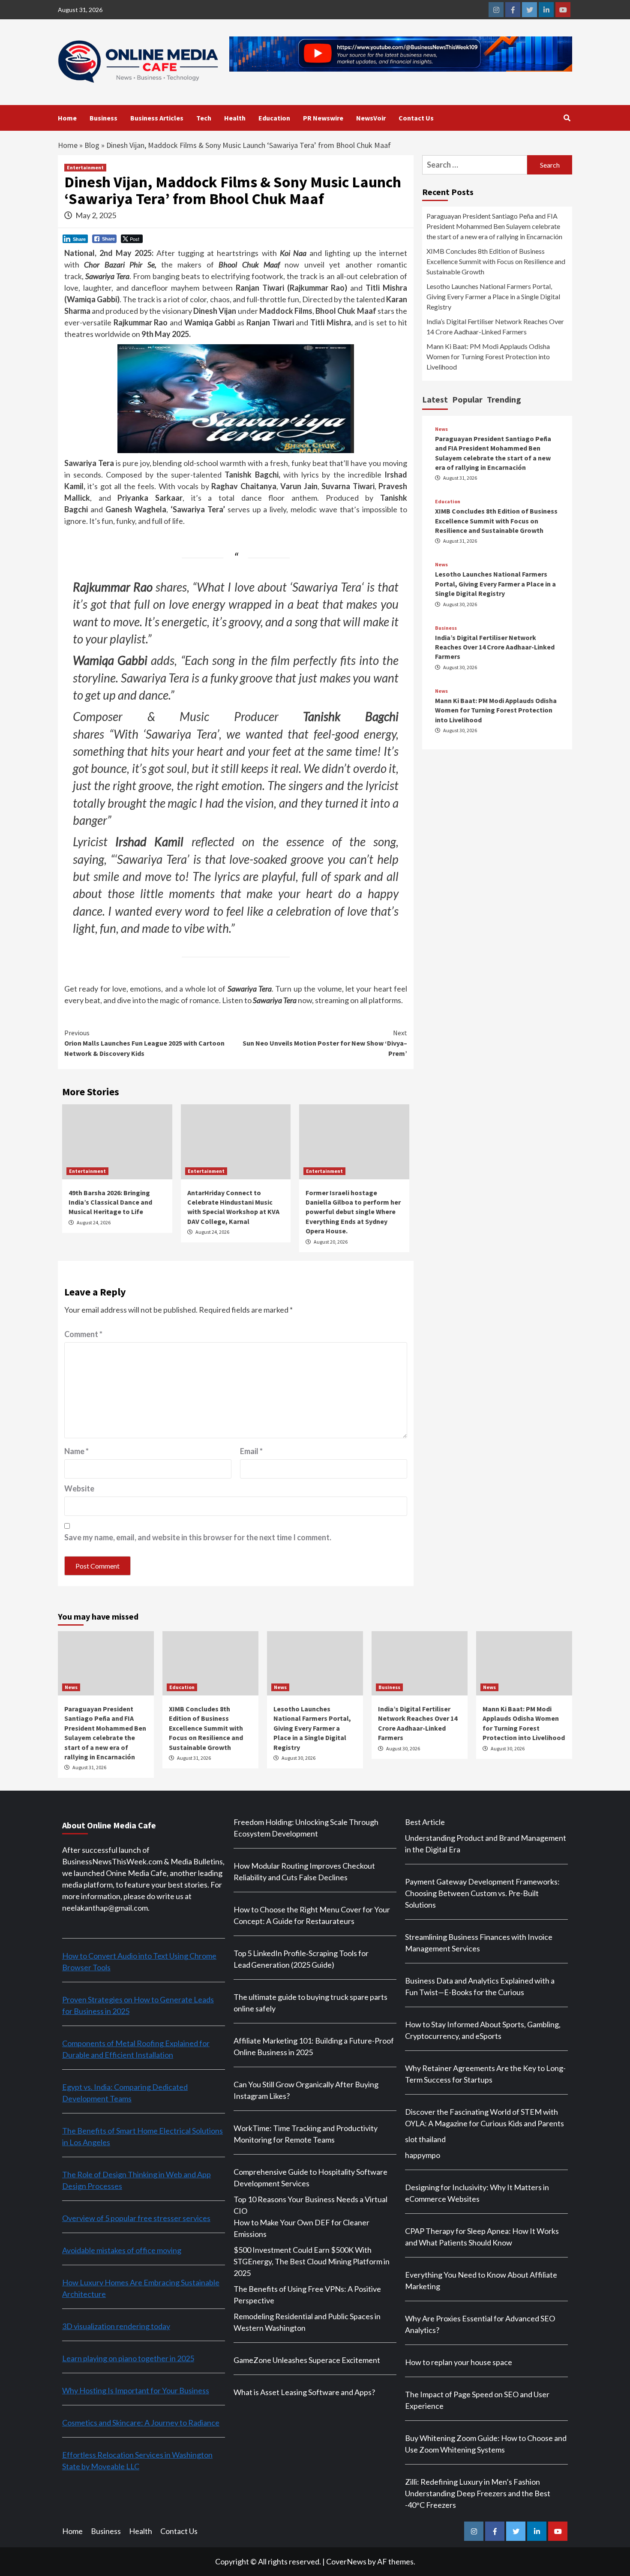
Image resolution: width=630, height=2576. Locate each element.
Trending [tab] (504, 399)
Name (76, 1451)
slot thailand (425, 2139)
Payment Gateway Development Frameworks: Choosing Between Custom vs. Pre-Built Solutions (482, 1893)
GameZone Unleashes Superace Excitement (307, 2360)
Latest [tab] (435, 399)
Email (251, 1451)
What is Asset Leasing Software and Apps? (304, 2392)
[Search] (567, 118)
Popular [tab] (467, 399)
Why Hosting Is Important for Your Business (136, 2390)
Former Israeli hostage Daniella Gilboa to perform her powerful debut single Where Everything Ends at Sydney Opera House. (353, 1212)
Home (67, 118)
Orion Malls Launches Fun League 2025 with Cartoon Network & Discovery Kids (144, 1043)
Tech (204, 118)
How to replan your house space (459, 2362)
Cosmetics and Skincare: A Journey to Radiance (141, 2423)
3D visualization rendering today (116, 2326)
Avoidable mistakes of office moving (122, 2250)
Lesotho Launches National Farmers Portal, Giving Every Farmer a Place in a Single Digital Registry (493, 296)
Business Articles (157, 118)
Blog (92, 145)
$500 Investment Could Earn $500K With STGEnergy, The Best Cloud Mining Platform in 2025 (312, 2261)
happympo (423, 2155)
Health (235, 118)
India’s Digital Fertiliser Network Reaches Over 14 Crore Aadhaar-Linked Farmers (495, 326)
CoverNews (346, 2561)
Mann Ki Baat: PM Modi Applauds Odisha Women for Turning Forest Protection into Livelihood (488, 356)
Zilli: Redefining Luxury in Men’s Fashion (472, 2482)
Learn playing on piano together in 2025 (128, 2358)
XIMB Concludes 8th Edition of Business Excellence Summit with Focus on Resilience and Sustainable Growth (496, 261)
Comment (83, 1334)
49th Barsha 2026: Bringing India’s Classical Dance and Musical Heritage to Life (110, 1202)
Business (103, 118)
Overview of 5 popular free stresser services (136, 2218)
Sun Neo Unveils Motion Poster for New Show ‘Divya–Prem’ (325, 1043)
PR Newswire (323, 118)
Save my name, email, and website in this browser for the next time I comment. (198, 1537)
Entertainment (85, 167)
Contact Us (416, 118)
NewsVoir (371, 118)
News (441, 429)
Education (274, 118)
